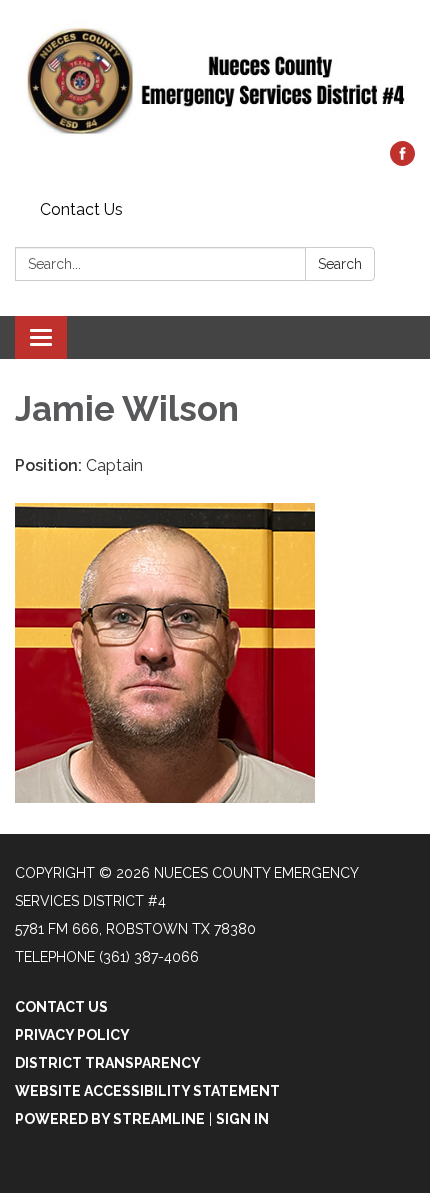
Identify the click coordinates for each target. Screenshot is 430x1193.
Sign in (242, 1119)
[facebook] (402, 160)
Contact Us (81, 209)
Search (340, 264)
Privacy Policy (72, 1035)
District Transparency (108, 1063)
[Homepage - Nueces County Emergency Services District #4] (215, 80)
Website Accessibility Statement (147, 1091)
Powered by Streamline (110, 1119)
